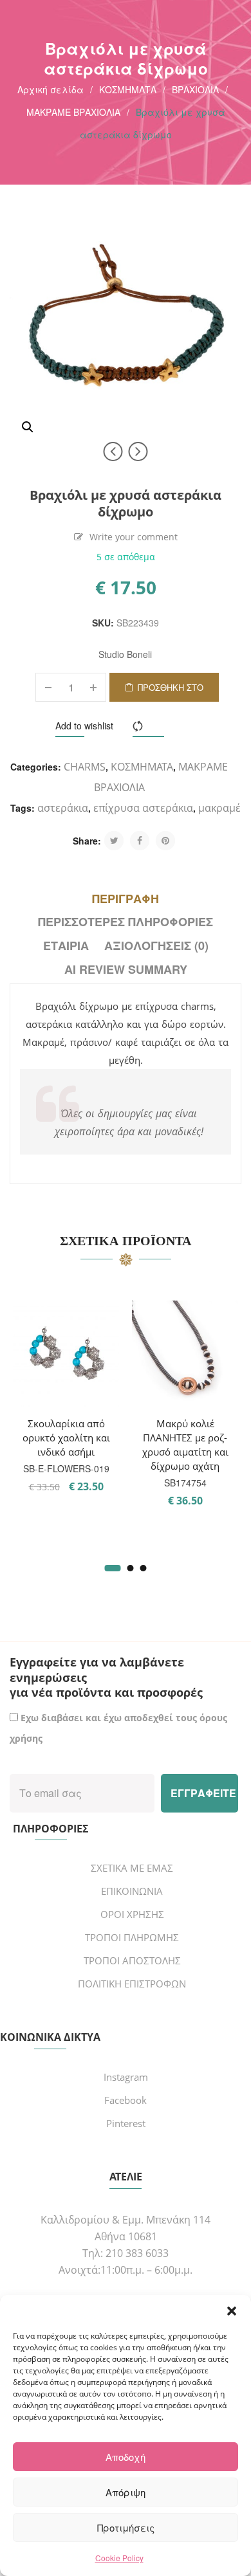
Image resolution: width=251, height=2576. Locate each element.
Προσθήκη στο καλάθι (171, 691)
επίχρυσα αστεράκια (143, 808)
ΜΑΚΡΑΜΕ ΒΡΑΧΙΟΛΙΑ (73, 112)
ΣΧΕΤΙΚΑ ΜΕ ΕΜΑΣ (132, 1868)
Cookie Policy (119, 2558)
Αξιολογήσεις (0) (156, 945)
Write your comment (134, 537)
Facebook (126, 2100)
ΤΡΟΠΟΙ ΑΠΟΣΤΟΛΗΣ (132, 1960)
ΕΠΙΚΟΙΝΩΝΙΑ (132, 1891)
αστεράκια (63, 808)
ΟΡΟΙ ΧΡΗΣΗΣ (132, 1914)
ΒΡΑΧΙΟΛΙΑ (195, 89)
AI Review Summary (126, 969)
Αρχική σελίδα (51, 89)
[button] (232, 2311)
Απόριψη (126, 2492)
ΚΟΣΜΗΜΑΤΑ (128, 89)
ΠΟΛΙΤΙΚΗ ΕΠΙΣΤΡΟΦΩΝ (132, 1984)
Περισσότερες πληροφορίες (126, 922)
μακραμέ (219, 808)
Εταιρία (66, 945)
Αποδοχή (126, 2457)
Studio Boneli (125, 654)
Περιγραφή (126, 899)
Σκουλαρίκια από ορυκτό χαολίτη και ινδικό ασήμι (66, 1438)
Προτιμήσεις (126, 2527)
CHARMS (85, 767)
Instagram (126, 2077)
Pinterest (126, 2123)
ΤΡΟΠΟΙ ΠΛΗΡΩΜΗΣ (132, 1937)
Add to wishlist (84, 726)
